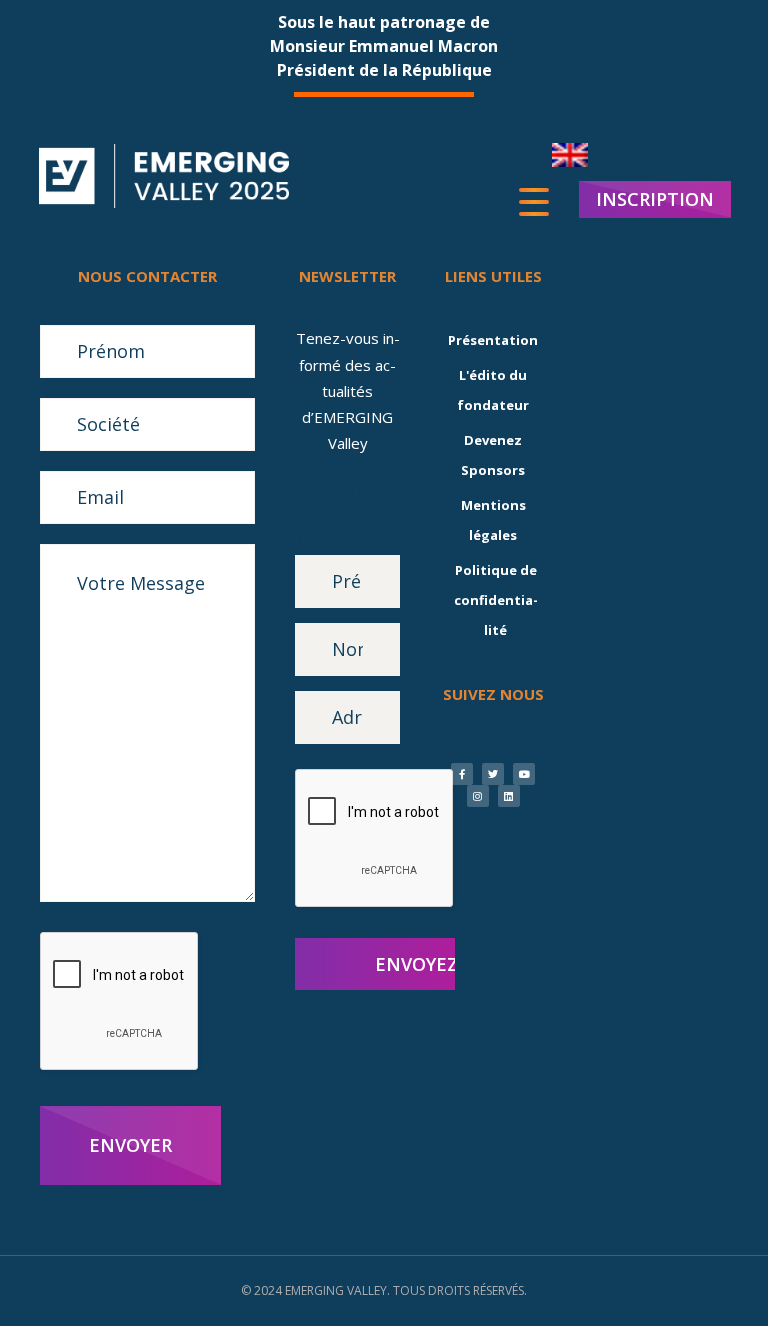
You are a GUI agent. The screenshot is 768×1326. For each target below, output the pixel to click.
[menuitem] (570, 155)
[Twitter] (493, 774)
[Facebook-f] (462, 774)
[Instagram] (478, 796)
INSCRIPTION (655, 199)
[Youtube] (524, 774)
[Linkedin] (509, 796)
